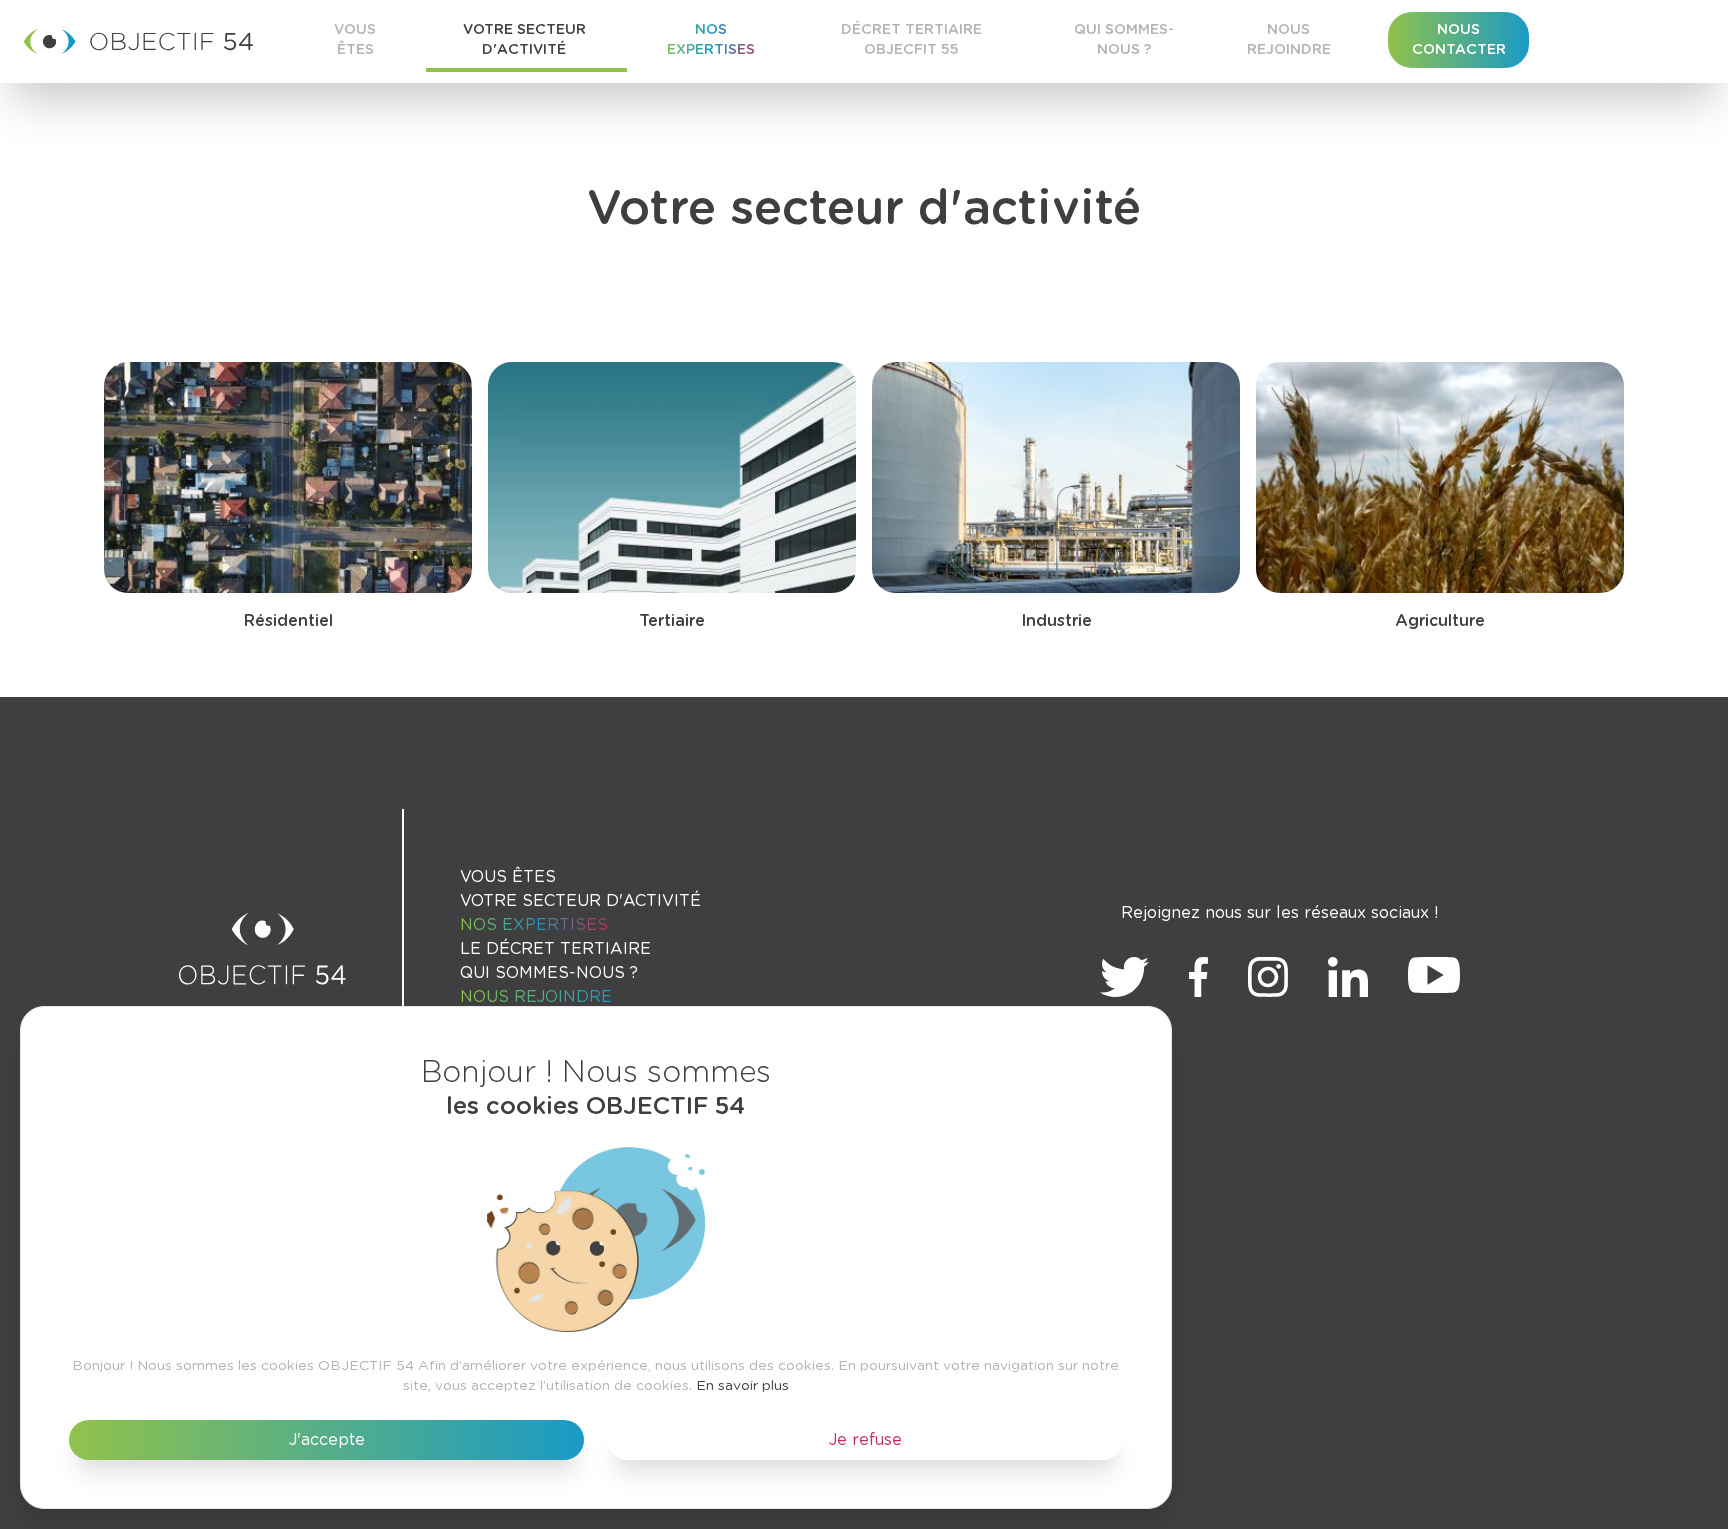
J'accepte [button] (327, 1440)
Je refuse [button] (865, 1440)
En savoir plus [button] (742, 1386)
